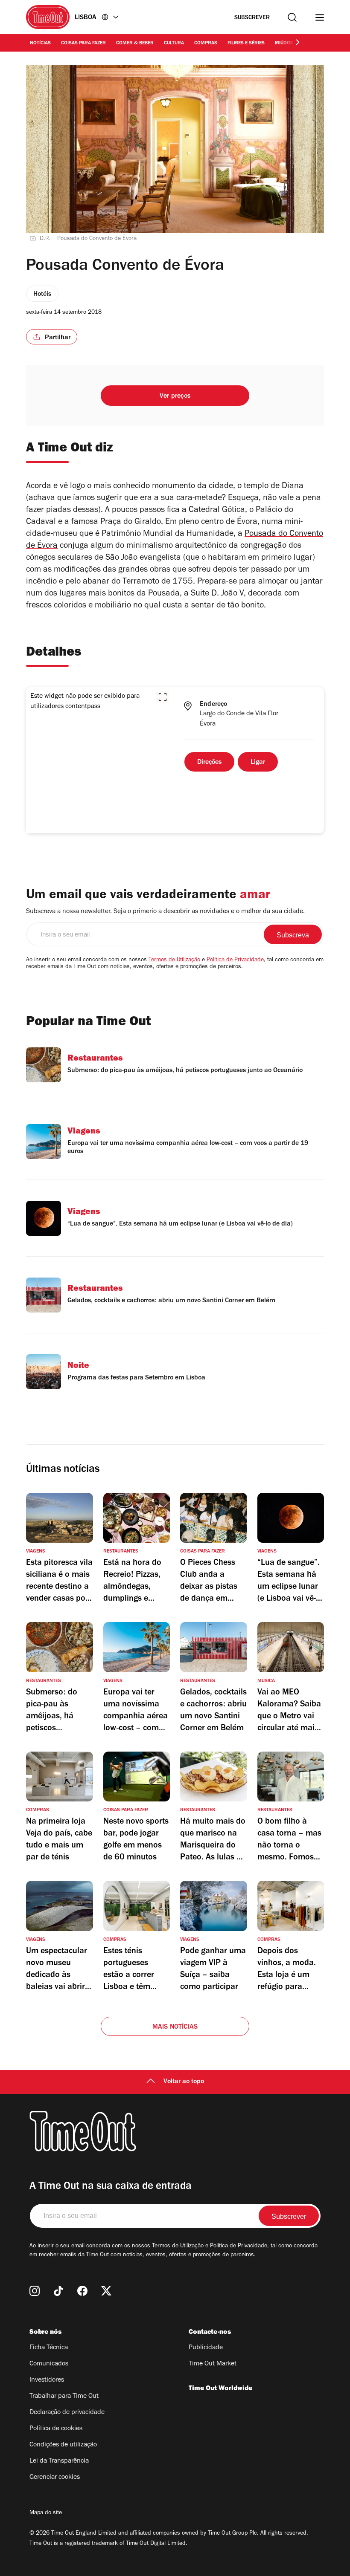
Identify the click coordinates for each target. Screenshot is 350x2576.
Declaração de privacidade (67, 2413)
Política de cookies (56, 2429)
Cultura (174, 43)
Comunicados (49, 2364)
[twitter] (106, 2291)
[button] (163, 697)
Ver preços (175, 396)
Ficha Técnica (49, 2348)
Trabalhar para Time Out (64, 2397)
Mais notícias (175, 2027)
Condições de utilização (63, 2445)
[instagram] (35, 2291)
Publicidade (206, 2348)
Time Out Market (213, 2364)
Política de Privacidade (235, 960)
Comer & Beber (135, 43)
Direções (209, 763)
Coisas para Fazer (83, 43)
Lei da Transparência (59, 2461)
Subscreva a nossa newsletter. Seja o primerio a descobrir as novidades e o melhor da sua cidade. (165, 912)
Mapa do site (46, 2513)
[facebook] (82, 2291)
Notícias (40, 43)
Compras (206, 43)
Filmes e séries (246, 43)
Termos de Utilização (174, 960)
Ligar (258, 763)
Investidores (47, 2380)
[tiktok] (58, 2291)
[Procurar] (292, 17)
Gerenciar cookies (55, 2478)
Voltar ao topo (184, 2082)
